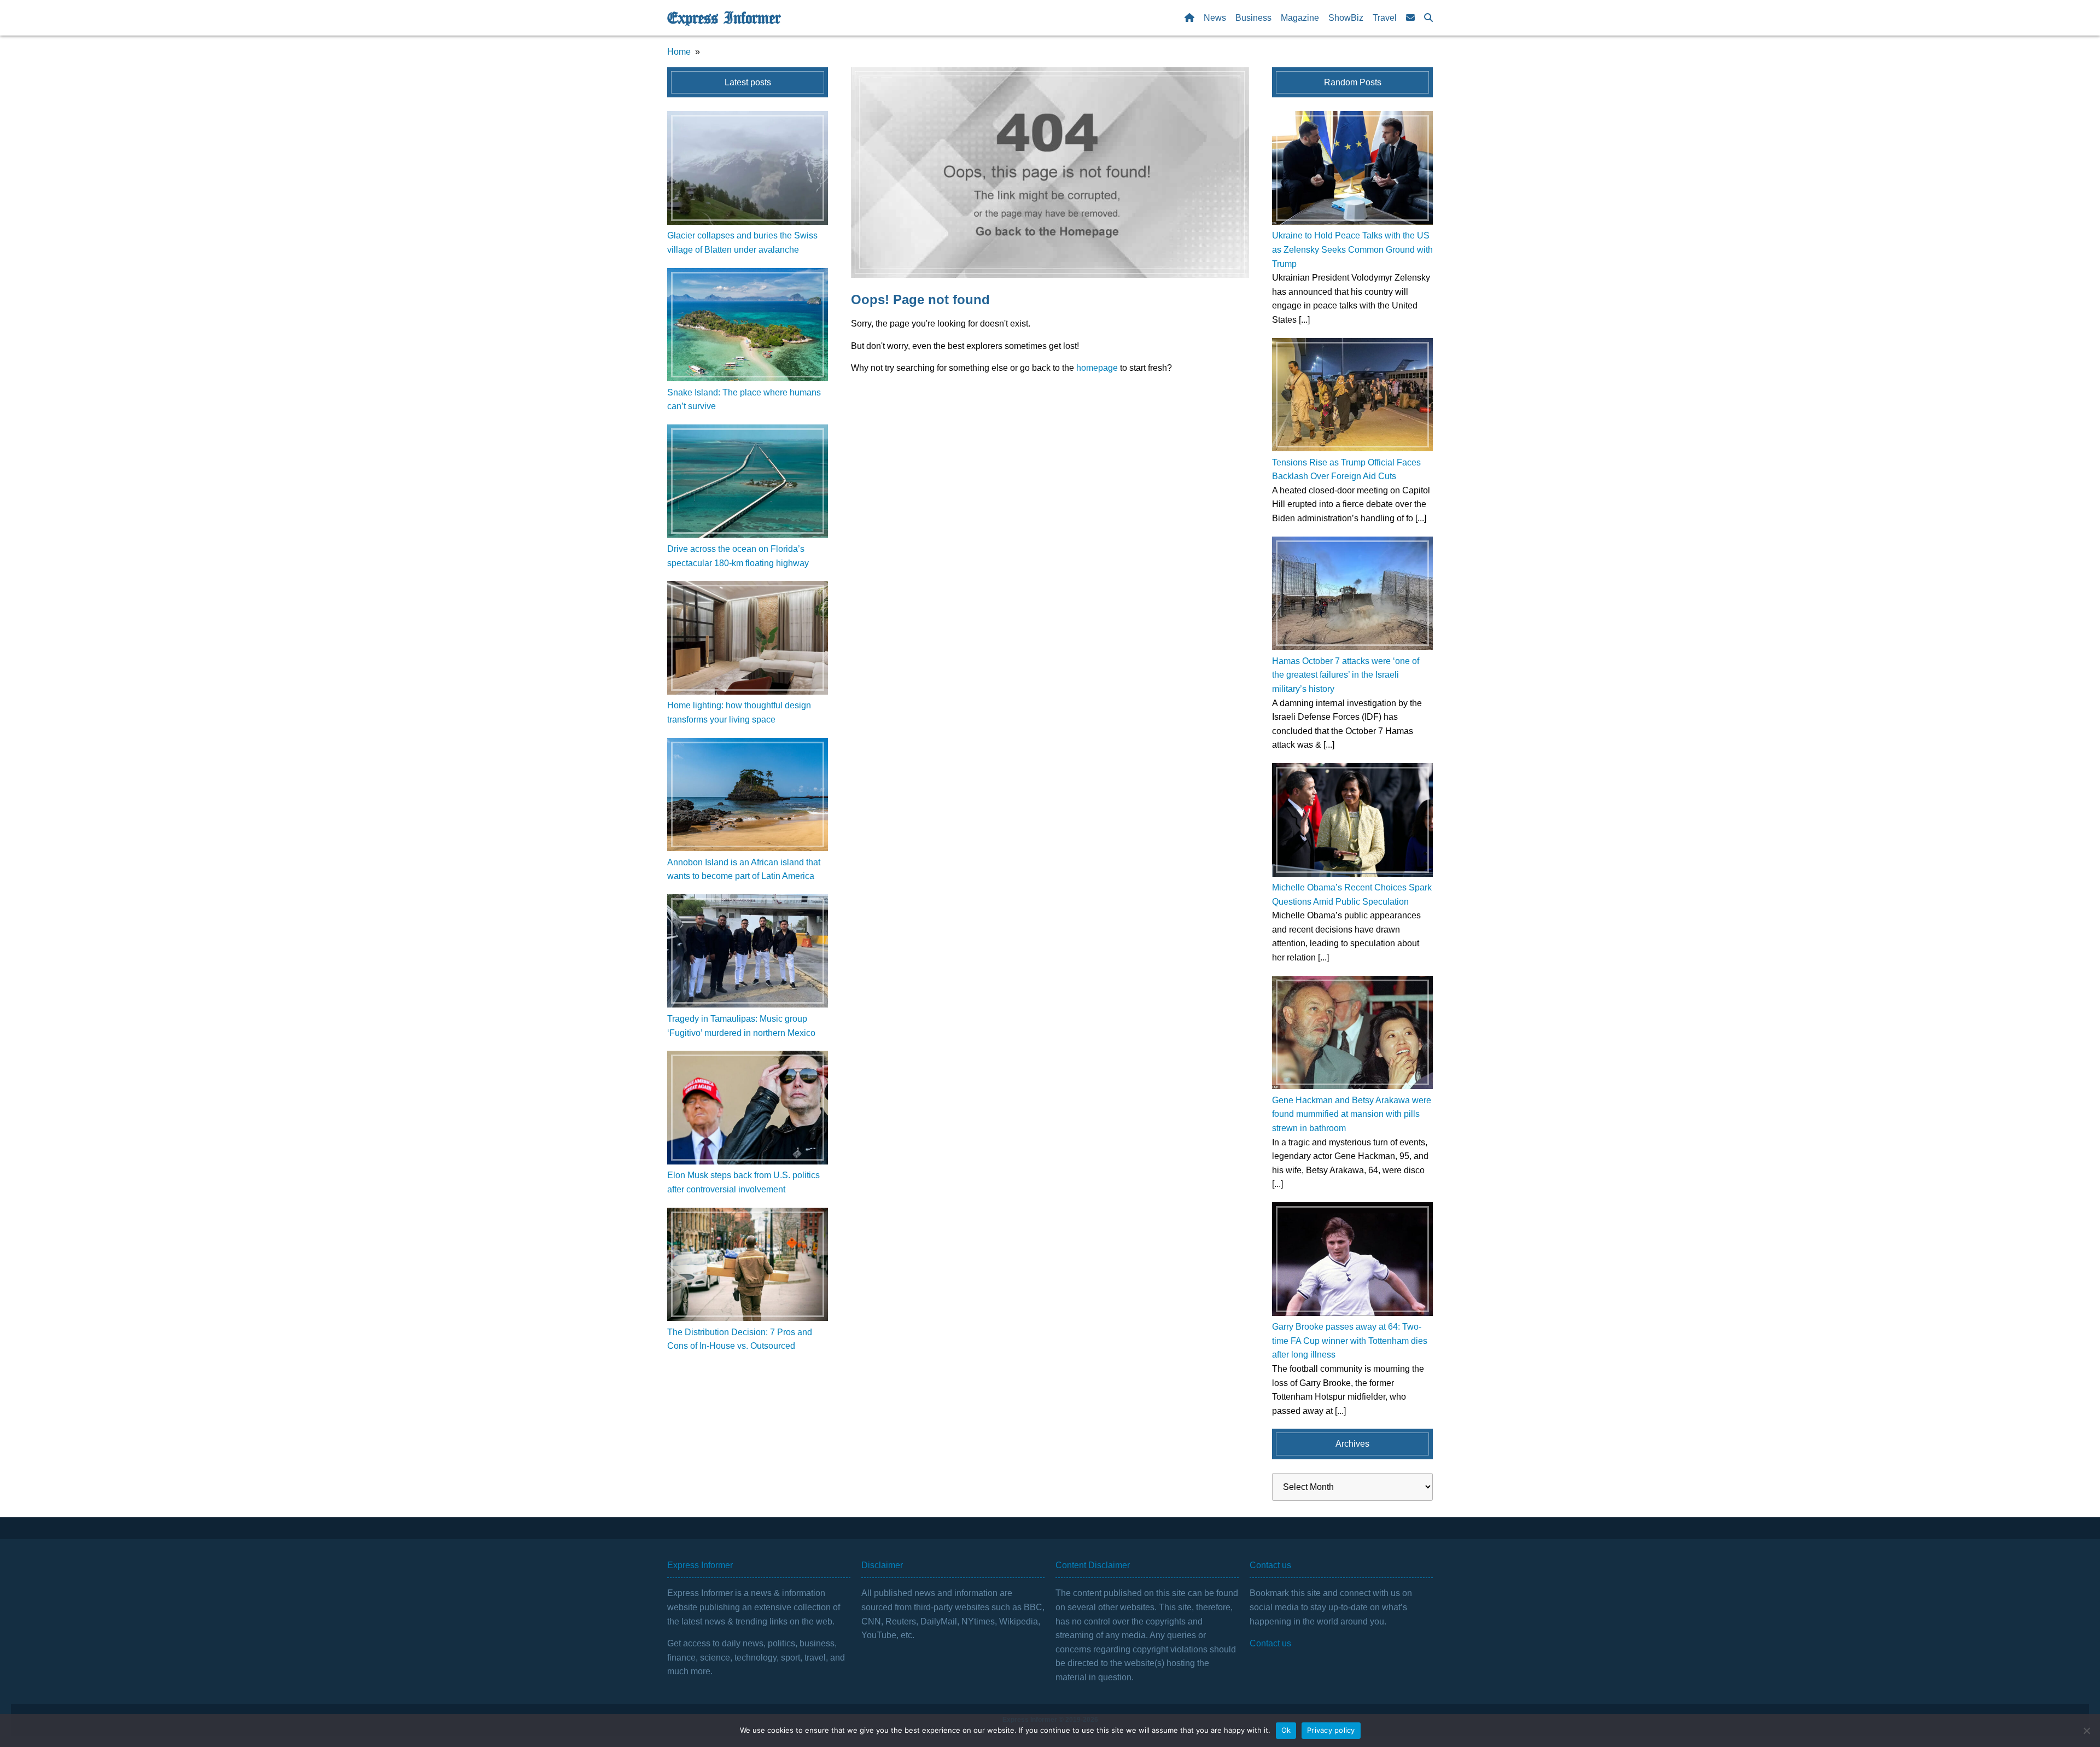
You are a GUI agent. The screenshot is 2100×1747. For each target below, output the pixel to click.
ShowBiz (1346, 18)
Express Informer (724, 18)
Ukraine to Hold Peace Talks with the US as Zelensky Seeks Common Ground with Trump (1352, 249)
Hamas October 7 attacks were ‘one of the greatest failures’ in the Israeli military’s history (1346, 675)
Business (1253, 18)
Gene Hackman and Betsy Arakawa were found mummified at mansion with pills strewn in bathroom (1352, 1114)
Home (679, 52)
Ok (1286, 1730)
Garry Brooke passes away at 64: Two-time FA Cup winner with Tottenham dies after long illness (1350, 1341)
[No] (2086, 1731)
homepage (1097, 368)
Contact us (1270, 1643)
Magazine (1300, 18)
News (1215, 18)
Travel (1385, 18)
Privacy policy (1331, 1730)
